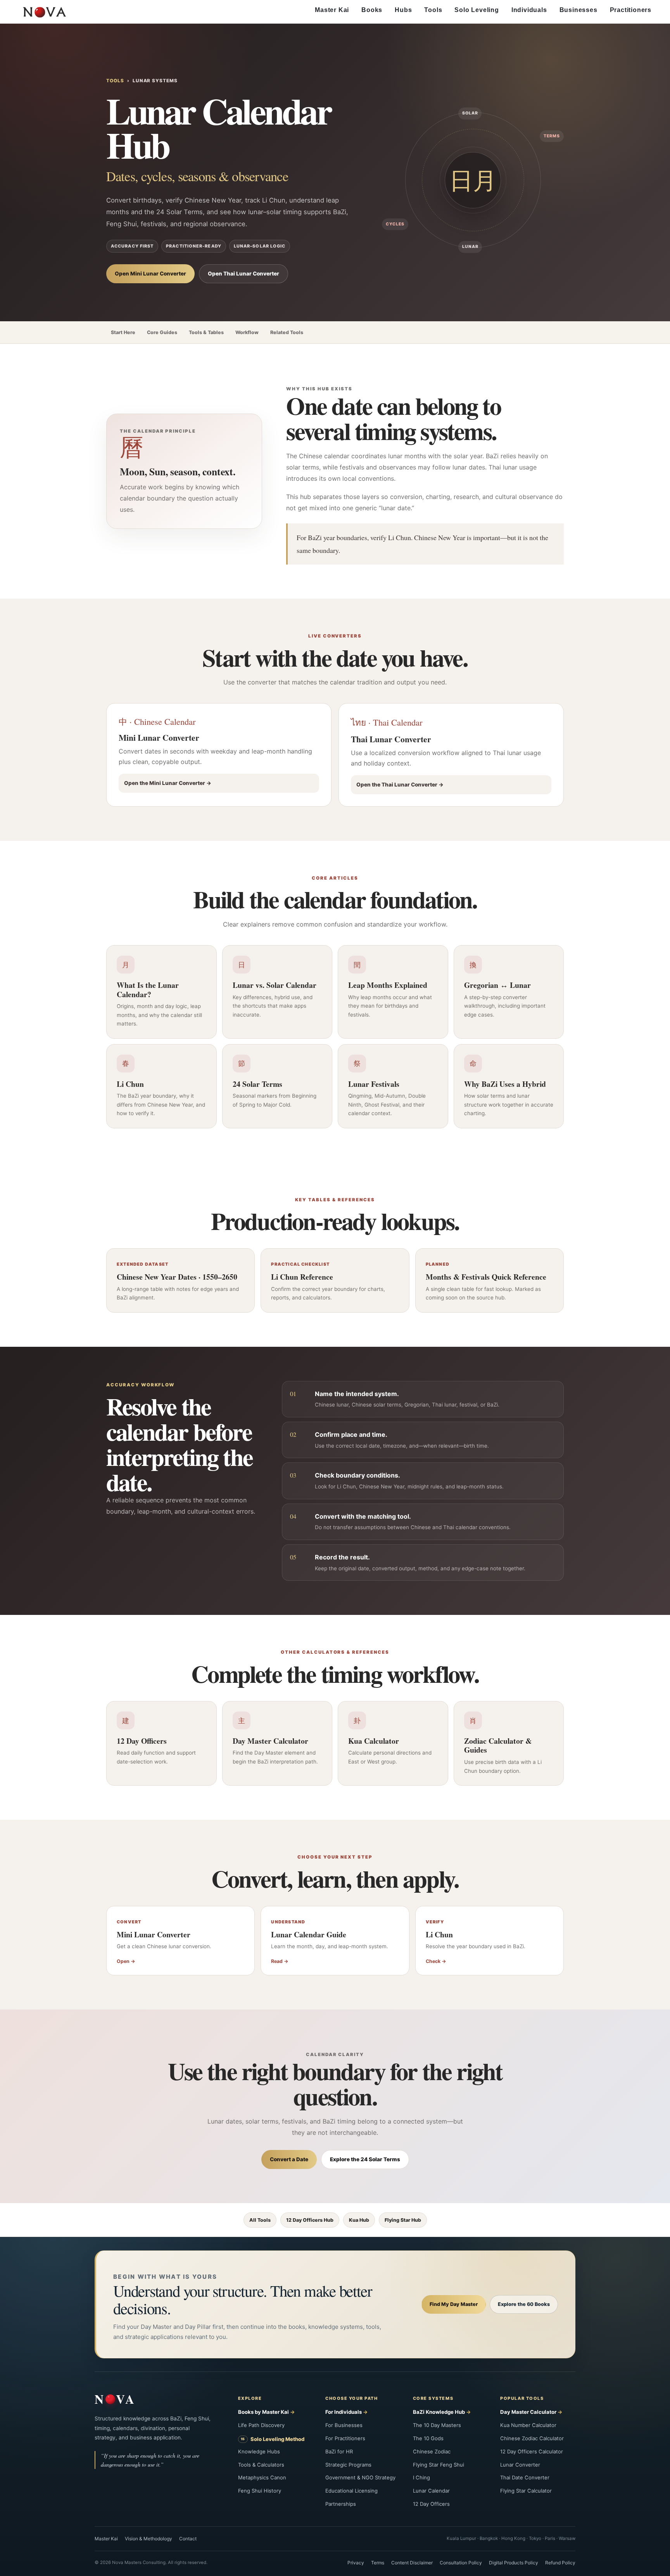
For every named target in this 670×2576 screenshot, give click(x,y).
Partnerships (341, 2504)
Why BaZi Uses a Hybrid (505, 1084)
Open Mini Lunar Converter (150, 274)
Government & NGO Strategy (360, 2477)
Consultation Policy (461, 2563)
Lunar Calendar (431, 2491)
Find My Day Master (454, 2304)
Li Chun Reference (302, 1277)
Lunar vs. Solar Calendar (275, 985)
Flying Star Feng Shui (439, 2465)
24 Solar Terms (257, 1084)
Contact (188, 2539)
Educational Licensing (351, 2491)
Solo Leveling (477, 10)
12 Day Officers (142, 1741)
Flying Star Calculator (526, 2491)
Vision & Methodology (149, 2539)
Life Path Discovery (261, 2425)
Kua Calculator (374, 1741)
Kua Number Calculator (528, 2425)
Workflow (247, 332)
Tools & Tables (206, 332)
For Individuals (344, 2412)
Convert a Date (289, 2159)
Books (372, 10)
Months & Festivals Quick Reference (486, 1277)
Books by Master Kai (263, 2412)
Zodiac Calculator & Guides (498, 1745)
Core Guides (162, 332)
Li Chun (130, 1084)
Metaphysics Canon (262, 2477)
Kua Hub (359, 2220)
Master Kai (332, 10)
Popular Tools (522, 2398)
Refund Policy (560, 2563)
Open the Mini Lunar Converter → (168, 783)
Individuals (529, 10)
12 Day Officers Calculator (532, 2451)
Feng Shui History (260, 2491)
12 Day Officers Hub (310, 2220)
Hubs (403, 10)
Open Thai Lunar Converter (243, 274)
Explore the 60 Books (524, 2304)
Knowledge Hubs (259, 2451)
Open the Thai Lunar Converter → (400, 785)
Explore (250, 2398)
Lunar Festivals (374, 1084)
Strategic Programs (348, 2465)
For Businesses (344, 2425)
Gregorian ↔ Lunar (497, 985)
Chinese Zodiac (432, 2451)
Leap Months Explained (388, 985)
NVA (115, 2399)
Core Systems (433, 2398)
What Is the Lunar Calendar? (148, 990)
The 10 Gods (428, 2438)
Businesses (578, 10)
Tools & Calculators (261, 2465)
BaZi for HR (339, 2451)
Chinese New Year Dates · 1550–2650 (177, 1277)
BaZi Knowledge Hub (439, 2412)
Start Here (123, 332)
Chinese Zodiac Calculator (532, 2438)
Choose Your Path (351, 2398)
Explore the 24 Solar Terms (365, 2159)
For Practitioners (345, 2438)
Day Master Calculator (270, 1741)
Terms (378, 2563)
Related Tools (287, 332)
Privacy (356, 2563)
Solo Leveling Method (277, 2439)
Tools (433, 10)
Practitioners (631, 10)
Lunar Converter (520, 2465)
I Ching (421, 2477)
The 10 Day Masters (437, 2425)
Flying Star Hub (403, 2220)
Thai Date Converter (525, 2477)
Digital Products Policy (514, 2563)
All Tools (260, 2220)
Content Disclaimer (412, 2563)
